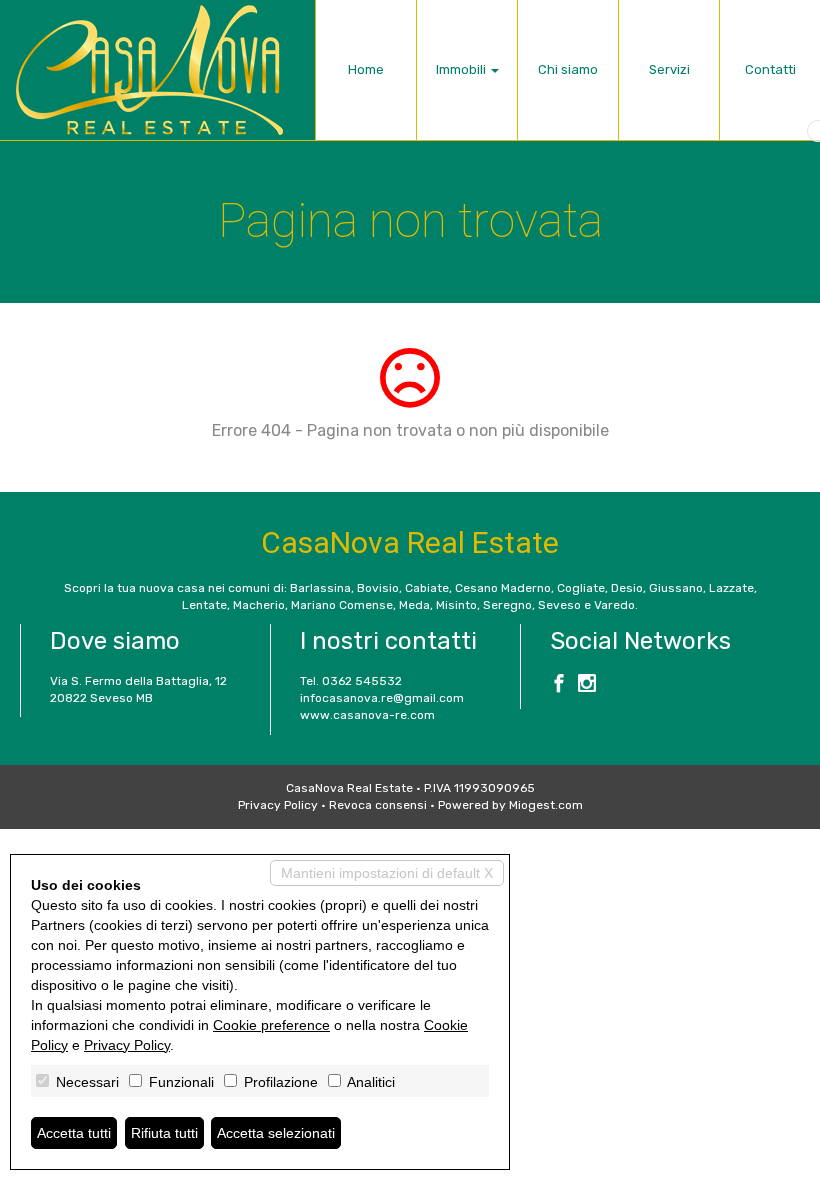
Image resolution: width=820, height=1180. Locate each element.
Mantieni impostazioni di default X (387, 873)
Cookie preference (271, 1025)
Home (366, 69)
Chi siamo (568, 69)
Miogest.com (546, 805)
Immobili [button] (462, 69)
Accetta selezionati (276, 1133)
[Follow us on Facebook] (559, 686)
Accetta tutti (74, 1133)
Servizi (669, 69)
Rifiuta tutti (164, 1133)
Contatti (770, 69)
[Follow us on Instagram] (587, 686)
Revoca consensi (378, 805)
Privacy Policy (278, 805)
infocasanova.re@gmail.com (382, 698)
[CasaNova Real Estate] (150, 70)
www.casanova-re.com (367, 715)
